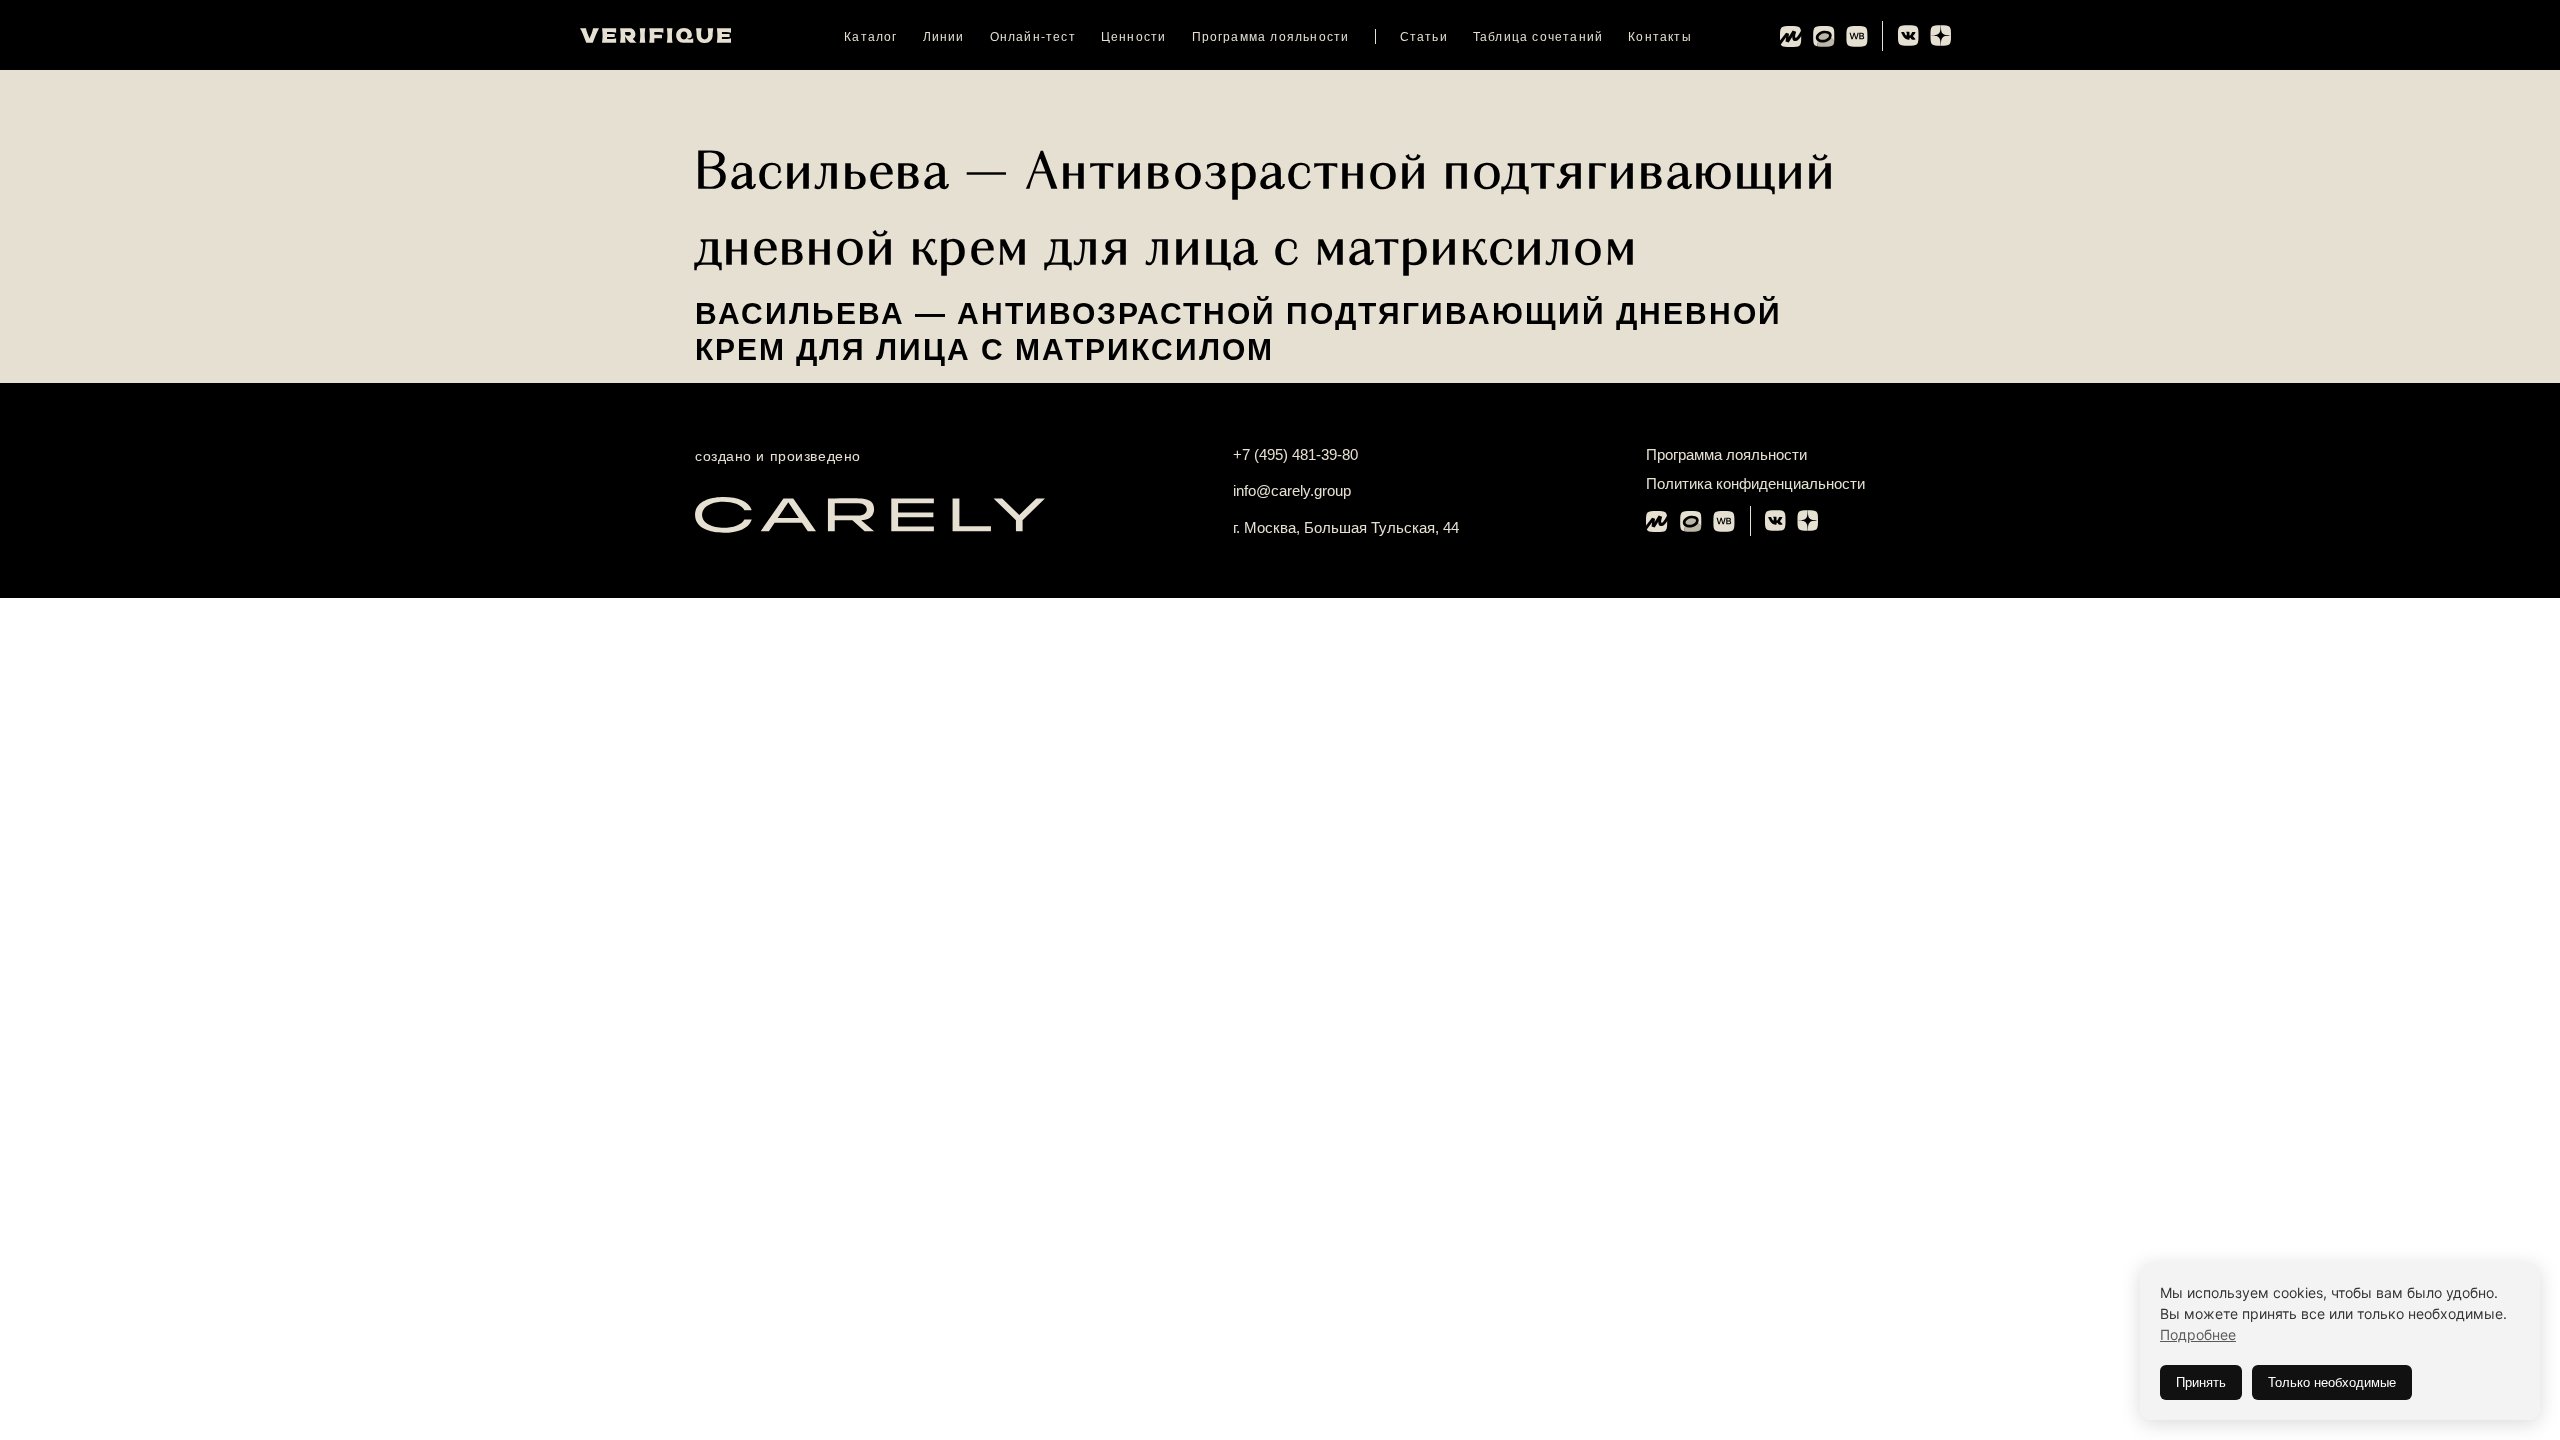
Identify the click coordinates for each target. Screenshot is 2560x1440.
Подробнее (2198, 1334)
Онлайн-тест (1033, 37)
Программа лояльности (1271, 37)
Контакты (1660, 37)
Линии (944, 37)
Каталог (870, 37)
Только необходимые (2332, 1382)
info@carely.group (1292, 490)
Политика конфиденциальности (1755, 483)
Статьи (1424, 37)
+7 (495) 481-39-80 (1295, 454)
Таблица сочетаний (1538, 37)
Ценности (1134, 37)
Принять (2201, 1382)
